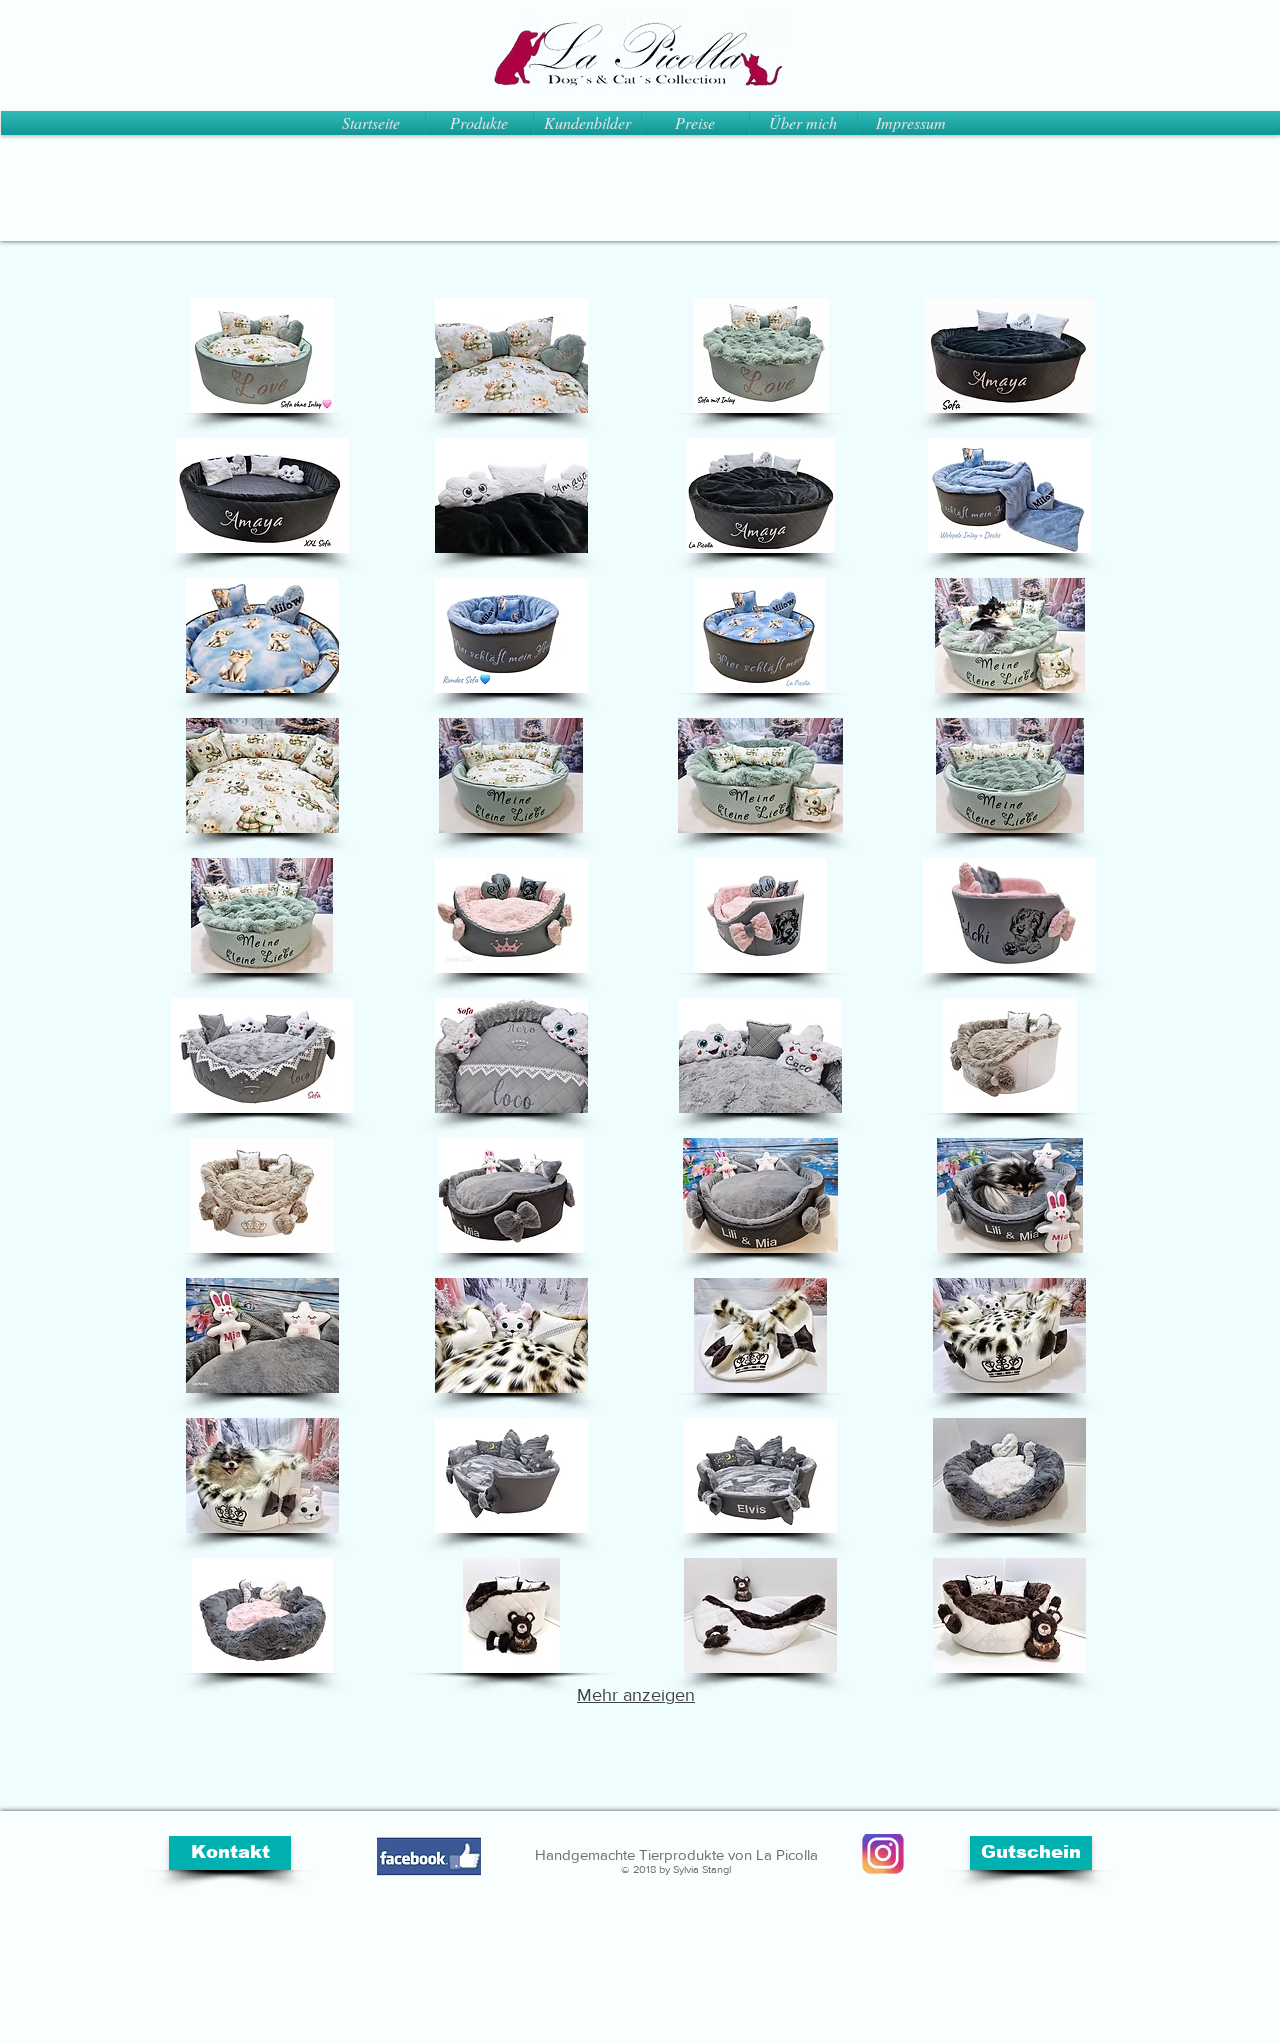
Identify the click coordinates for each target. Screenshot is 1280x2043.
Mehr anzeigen (636, 1695)
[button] (262, 355)
